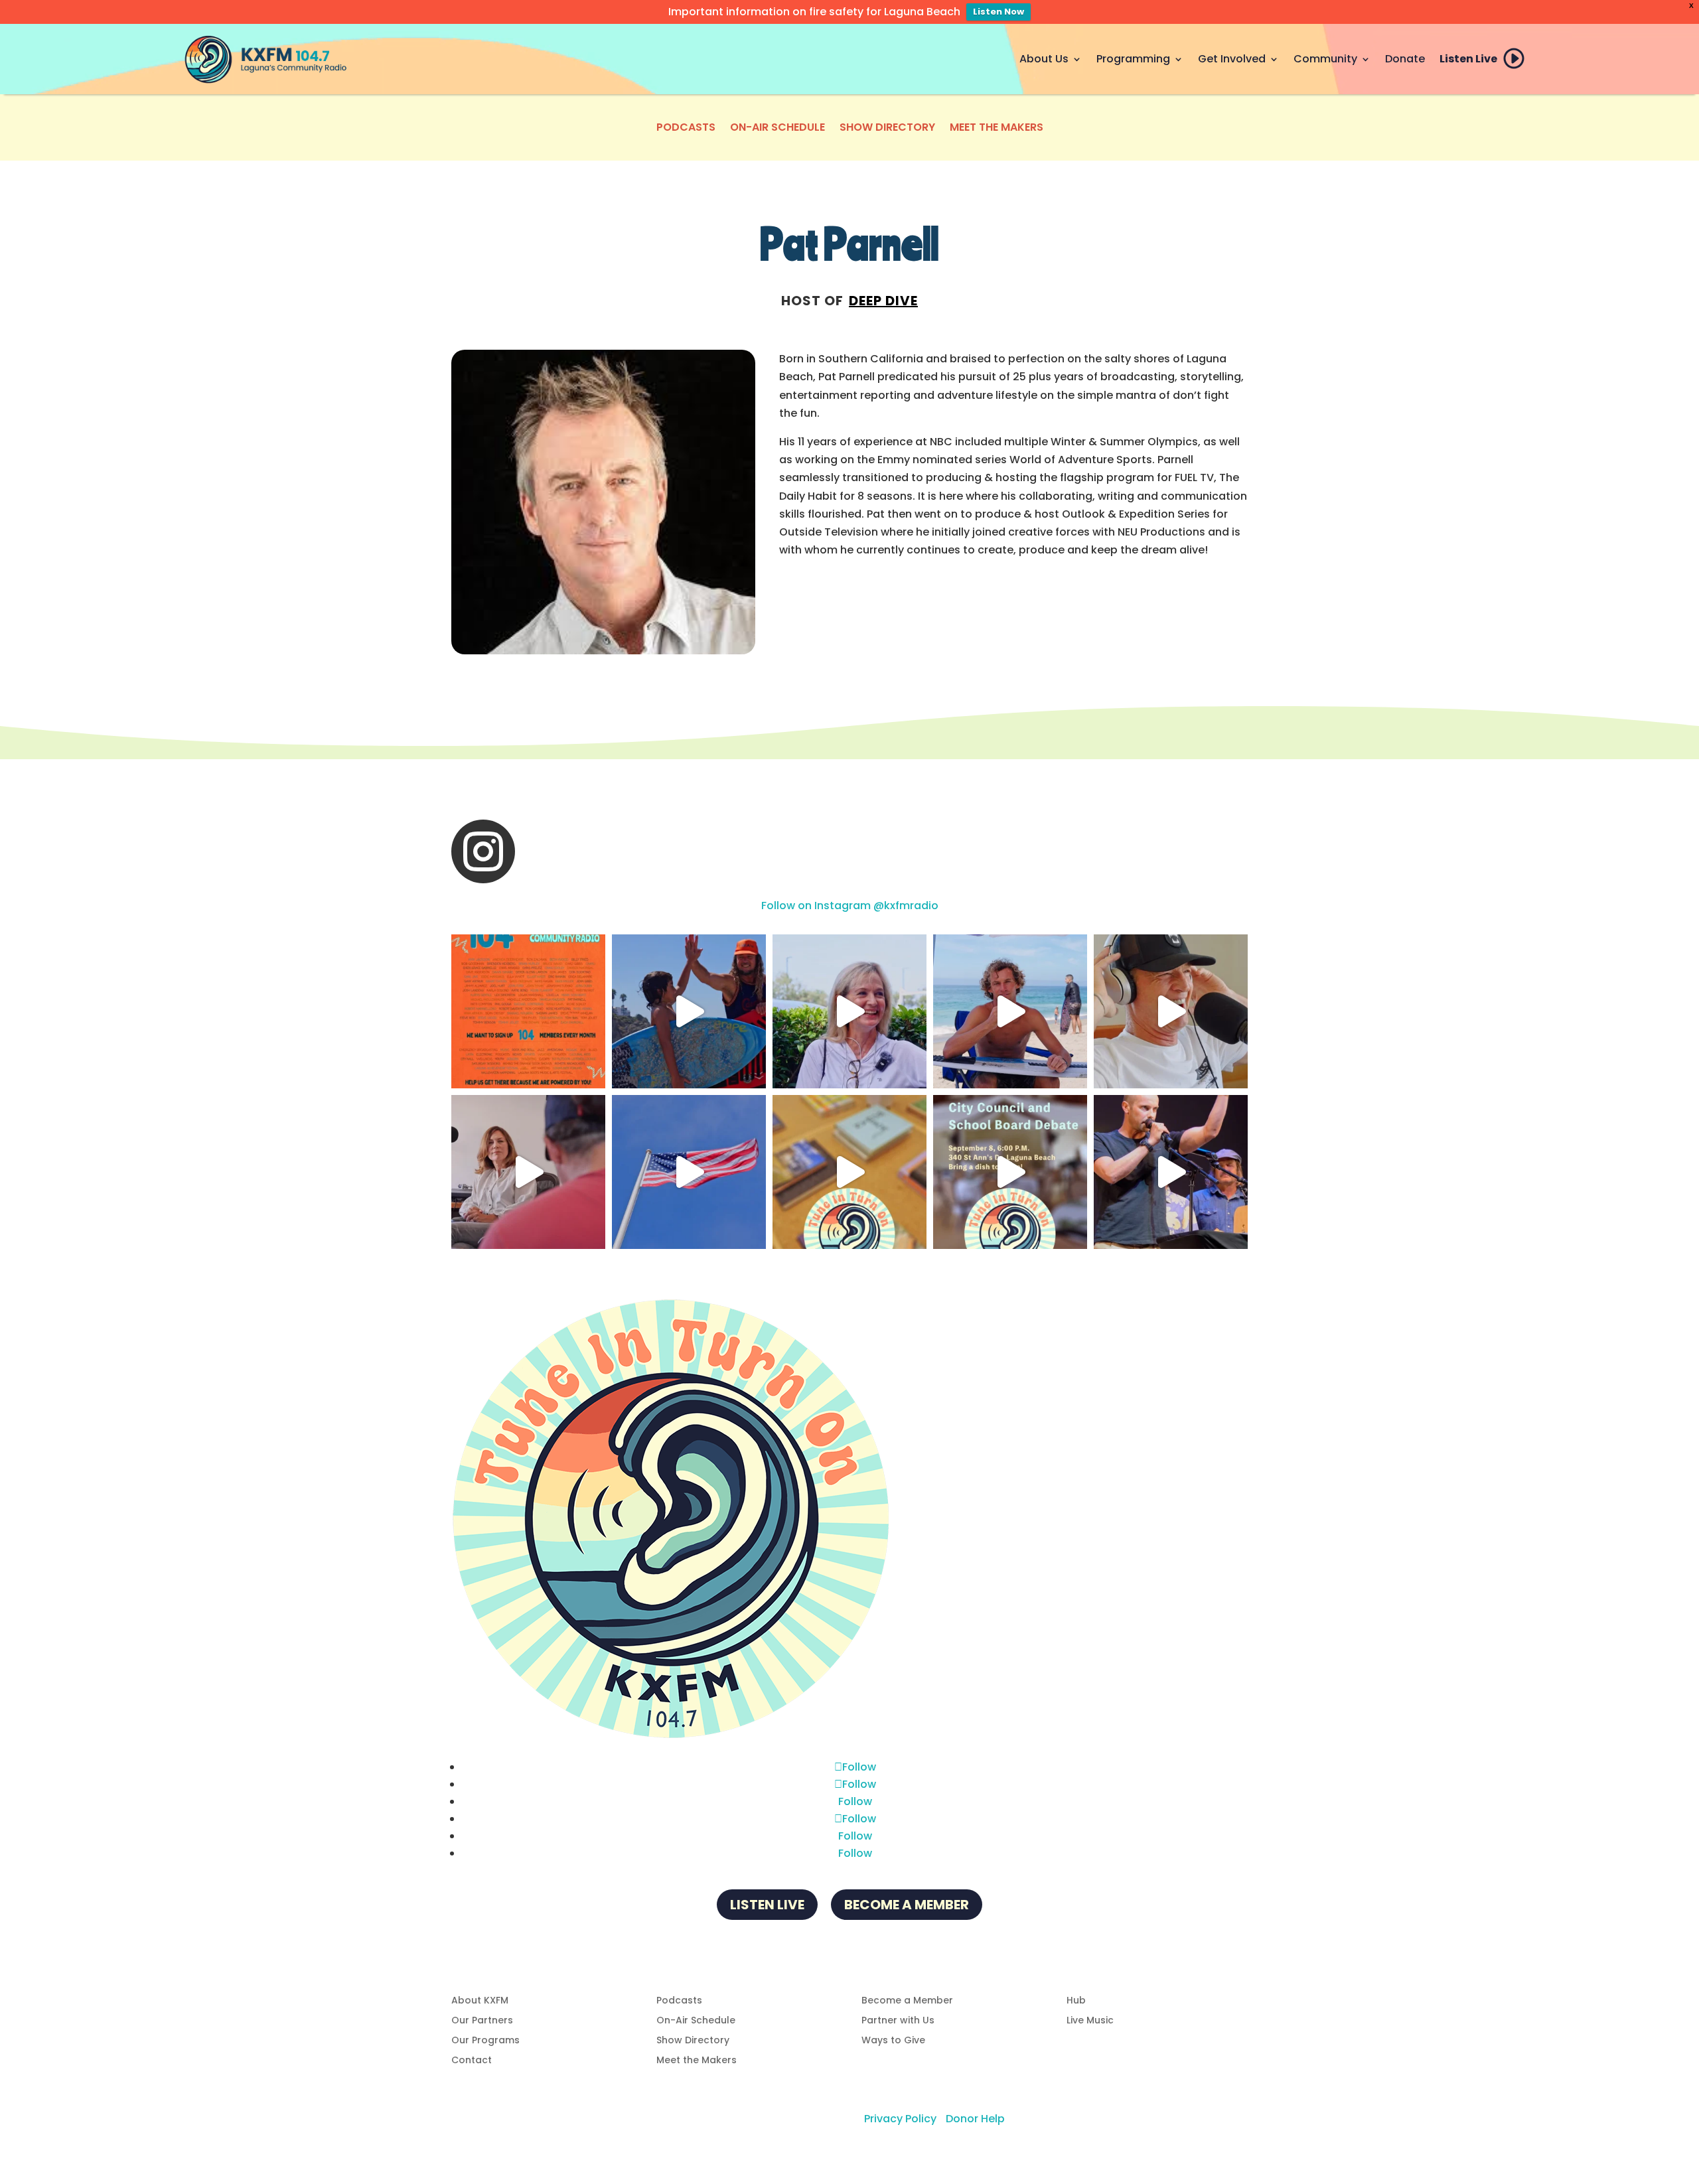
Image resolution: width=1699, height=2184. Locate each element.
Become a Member (907, 1905)
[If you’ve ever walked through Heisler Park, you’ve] (689, 1172)
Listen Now (998, 12)
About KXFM (480, 2001)
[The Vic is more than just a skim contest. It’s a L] (1010, 1011)
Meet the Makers (997, 129)
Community (1325, 59)
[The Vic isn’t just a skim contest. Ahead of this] (689, 1011)
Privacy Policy (900, 2119)
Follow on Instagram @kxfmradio (850, 906)
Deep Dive (883, 301)
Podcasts (686, 129)
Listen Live (1468, 59)
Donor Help (975, 2119)
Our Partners (482, 2021)
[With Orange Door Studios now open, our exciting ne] (528, 1011)
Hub (1076, 2001)
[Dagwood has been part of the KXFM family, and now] (1171, 1011)
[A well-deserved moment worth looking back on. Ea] (1171, 1172)
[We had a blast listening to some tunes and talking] (528, 1172)
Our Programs (485, 2041)
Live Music (1090, 2021)
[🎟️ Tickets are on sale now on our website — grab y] (849, 1011)
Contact (472, 2061)
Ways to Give (893, 2041)
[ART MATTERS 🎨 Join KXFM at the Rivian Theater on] (849, 1172)
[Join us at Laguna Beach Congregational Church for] (1010, 1172)
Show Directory (887, 129)
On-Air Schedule (777, 129)
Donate (1405, 59)
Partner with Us (898, 2021)
